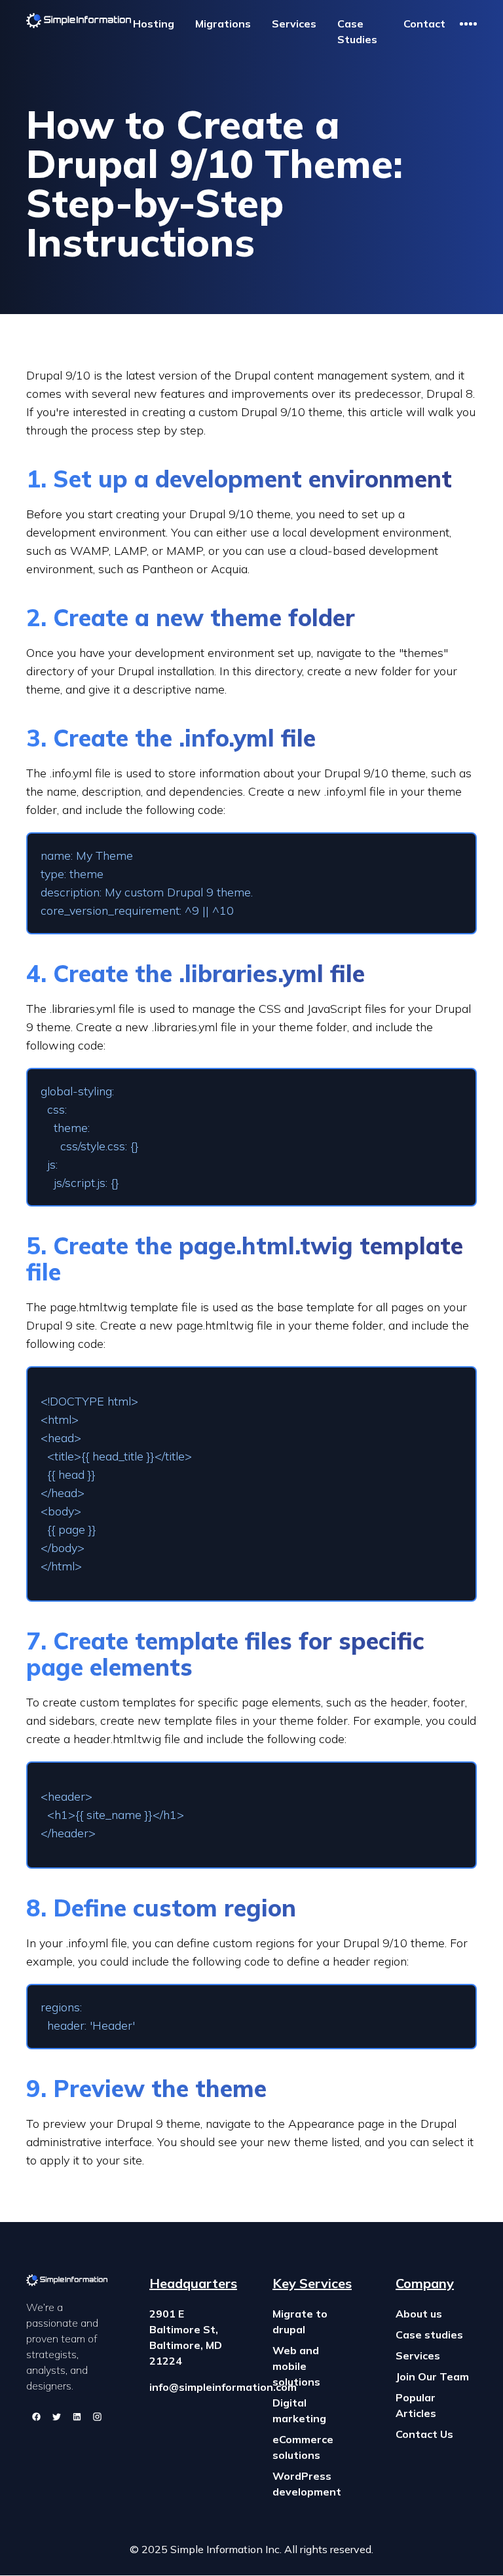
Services (294, 24)
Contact (424, 24)
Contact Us (424, 2434)
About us (419, 2314)
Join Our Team (432, 2376)
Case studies (429, 2335)
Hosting (154, 24)
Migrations (223, 24)
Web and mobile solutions (296, 2366)
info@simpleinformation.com (223, 2387)
